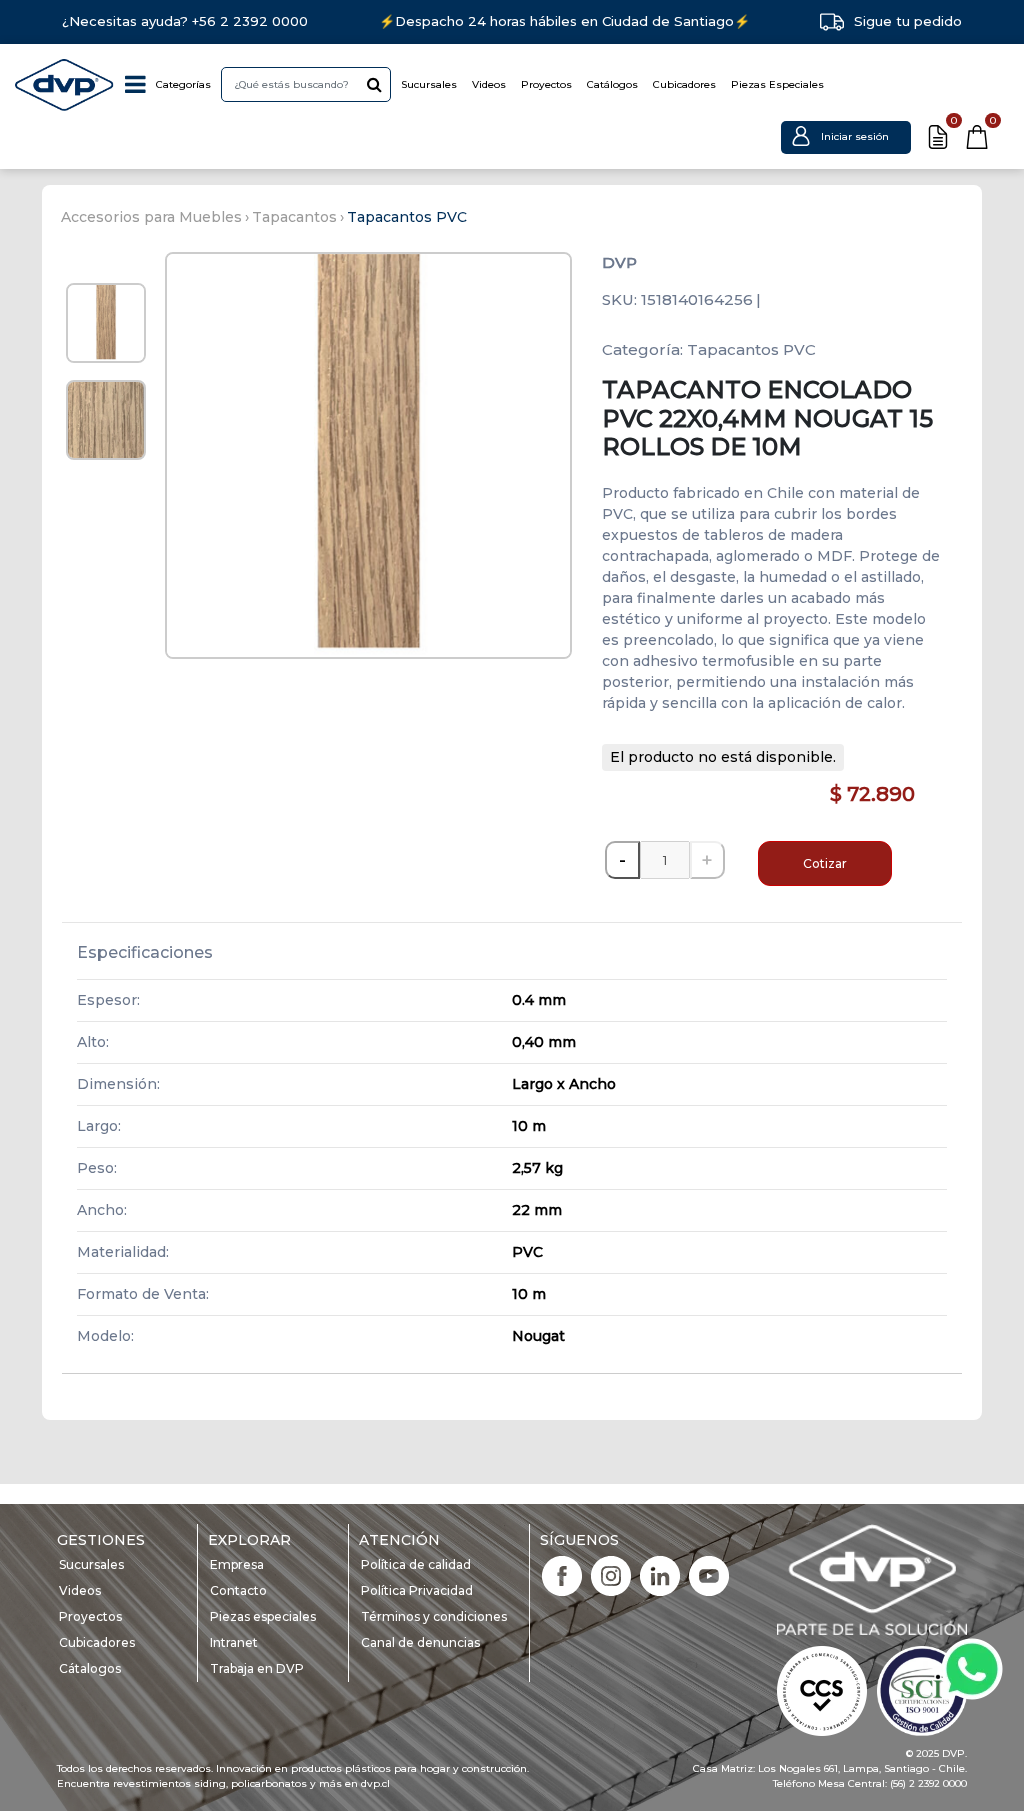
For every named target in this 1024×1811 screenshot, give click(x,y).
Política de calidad (416, 1564)
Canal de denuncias (420, 1642)
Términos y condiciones (434, 1616)
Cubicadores (684, 84)
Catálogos (612, 84)
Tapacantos (294, 217)
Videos (489, 84)
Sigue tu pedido (908, 21)
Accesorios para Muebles (151, 217)
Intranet (234, 1642)
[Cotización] (938, 137)
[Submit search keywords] (374, 84)
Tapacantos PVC (407, 217)
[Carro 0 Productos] (977, 137)
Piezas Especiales (777, 84)
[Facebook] (562, 1574)
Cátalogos (90, 1668)
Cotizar (825, 863)
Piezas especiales (263, 1616)
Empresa (237, 1564)
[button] (846, 136)
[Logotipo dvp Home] (65, 85)
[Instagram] (611, 1574)
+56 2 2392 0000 (250, 21)
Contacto (238, 1590)
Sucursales (429, 84)
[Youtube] (709, 1574)
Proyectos (546, 84)
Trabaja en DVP (257, 1668)
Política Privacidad (417, 1590)
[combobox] (306, 84)
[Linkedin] (660, 1574)
